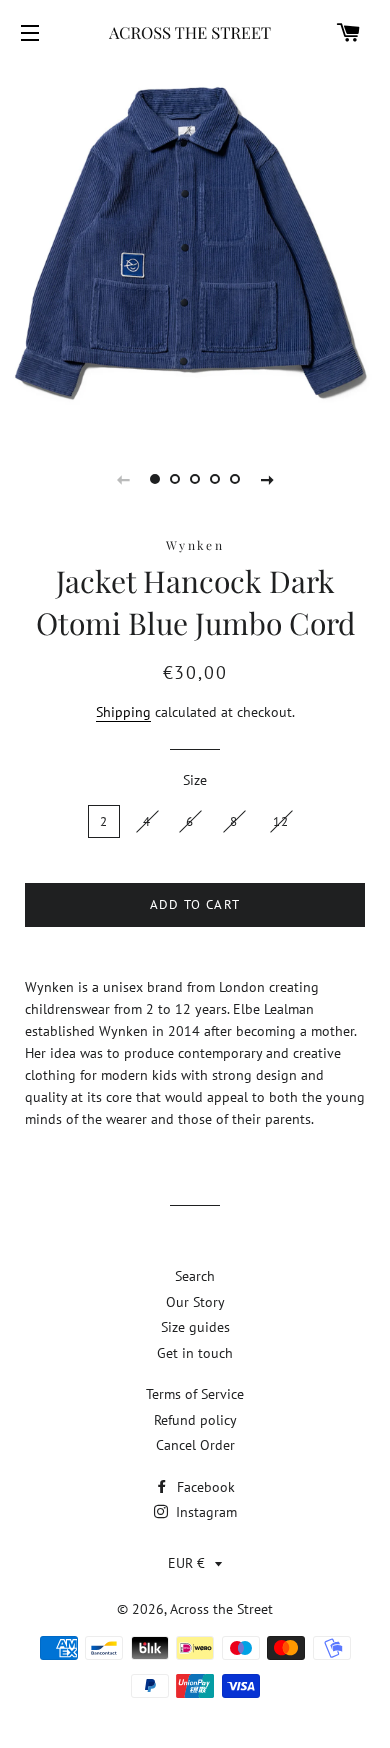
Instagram (204, 1512)
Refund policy (195, 1420)
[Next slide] (267, 479)
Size (195, 780)
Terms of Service (195, 1394)
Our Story (195, 1302)
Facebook (204, 1487)
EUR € (186, 1563)
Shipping (123, 712)
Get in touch (195, 1353)
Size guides (195, 1327)
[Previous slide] (123, 479)
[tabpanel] (195, 247)
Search (195, 1276)
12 (281, 821)
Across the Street (221, 1609)
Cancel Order (195, 1445)
